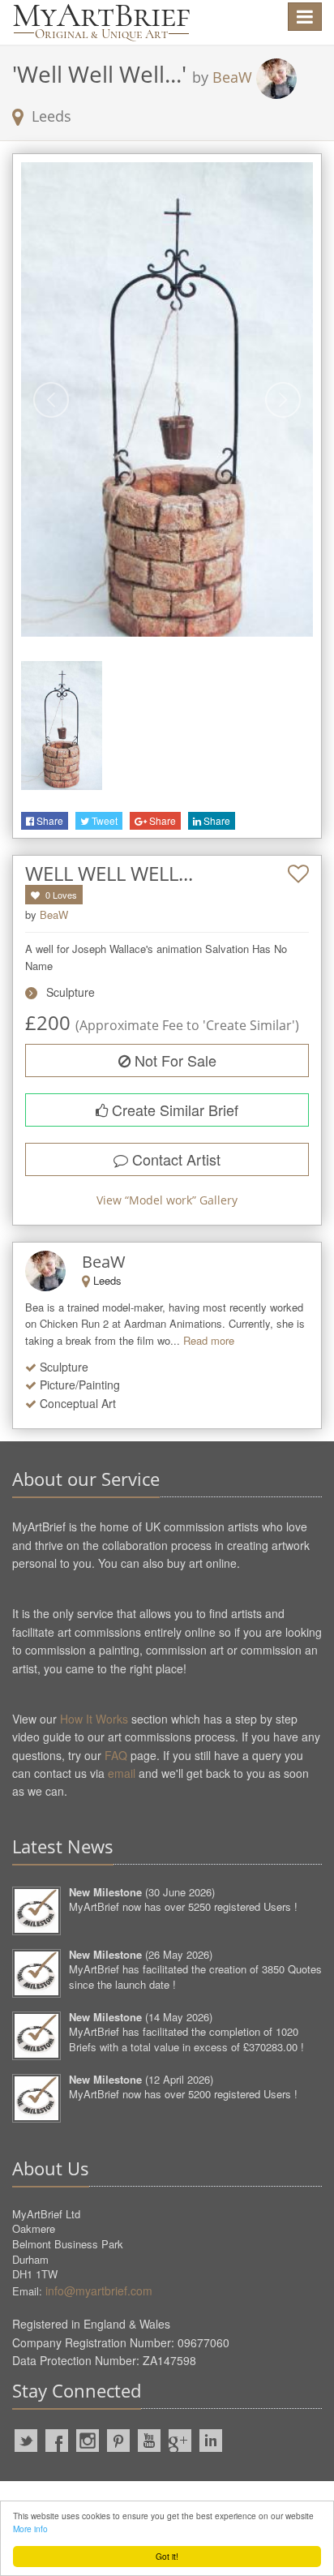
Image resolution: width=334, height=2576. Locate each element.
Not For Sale (173, 1060)
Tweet (103, 820)
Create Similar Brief (173, 1110)
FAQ (116, 1755)
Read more (209, 1340)
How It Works (94, 1719)
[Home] (101, 22)
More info (30, 2529)
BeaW (232, 77)
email (122, 1773)
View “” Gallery (167, 1200)
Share (49, 820)
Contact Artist (174, 1159)
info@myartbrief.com (99, 2290)
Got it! (167, 2556)
